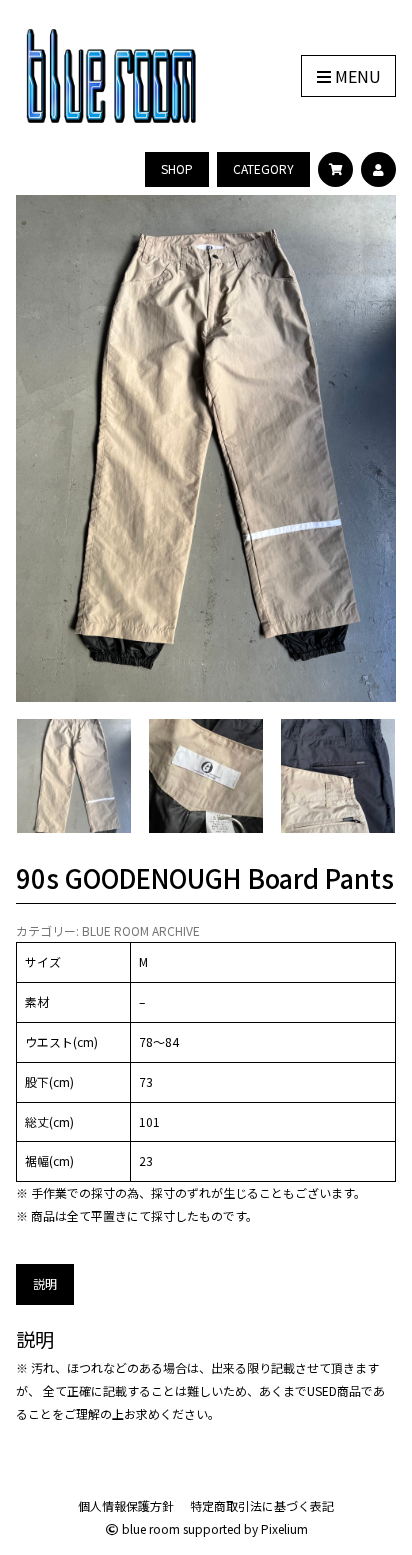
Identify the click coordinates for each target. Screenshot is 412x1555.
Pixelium (284, 1528)
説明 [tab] (45, 1283)
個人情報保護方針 (126, 1505)
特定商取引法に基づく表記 (262, 1505)
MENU (356, 76)
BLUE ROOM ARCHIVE (141, 930)
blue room (149, 1528)
